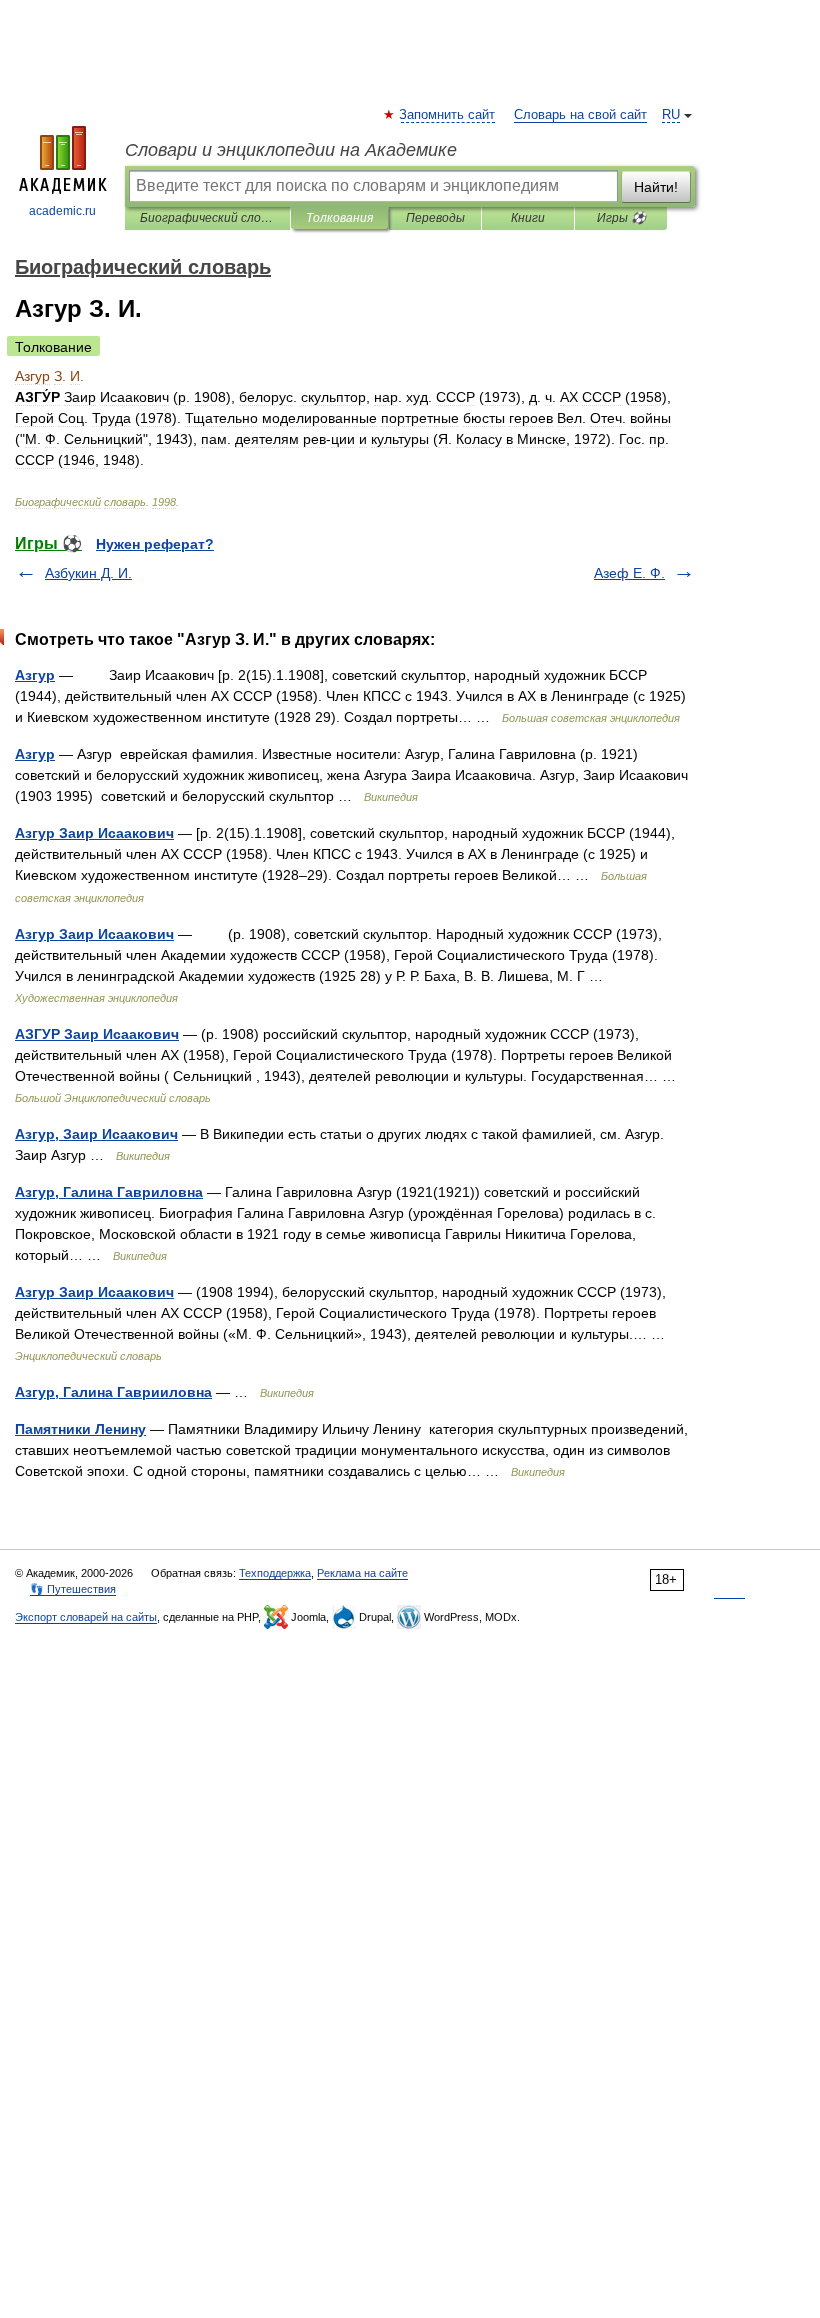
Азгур (35, 675)
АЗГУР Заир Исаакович (97, 1034)
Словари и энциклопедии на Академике (291, 150)
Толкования (339, 218)
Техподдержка (275, 1573)
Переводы (435, 218)
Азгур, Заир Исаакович (96, 1134)
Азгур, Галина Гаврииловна (113, 1392)
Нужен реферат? (155, 544)
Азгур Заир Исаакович (94, 833)
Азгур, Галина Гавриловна (109, 1192)
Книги (528, 218)
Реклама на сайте (362, 1573)
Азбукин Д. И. (88, 573)
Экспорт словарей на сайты (86, 1617)
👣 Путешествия (73, 1589)
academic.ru (62, 211)
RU (671, 115)
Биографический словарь (207, 218)
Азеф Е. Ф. (629, 573)
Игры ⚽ (621, 218)
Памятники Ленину (80, 1429)
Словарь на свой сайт (580, 115)
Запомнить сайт (448, 115)
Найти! (656, 187)
